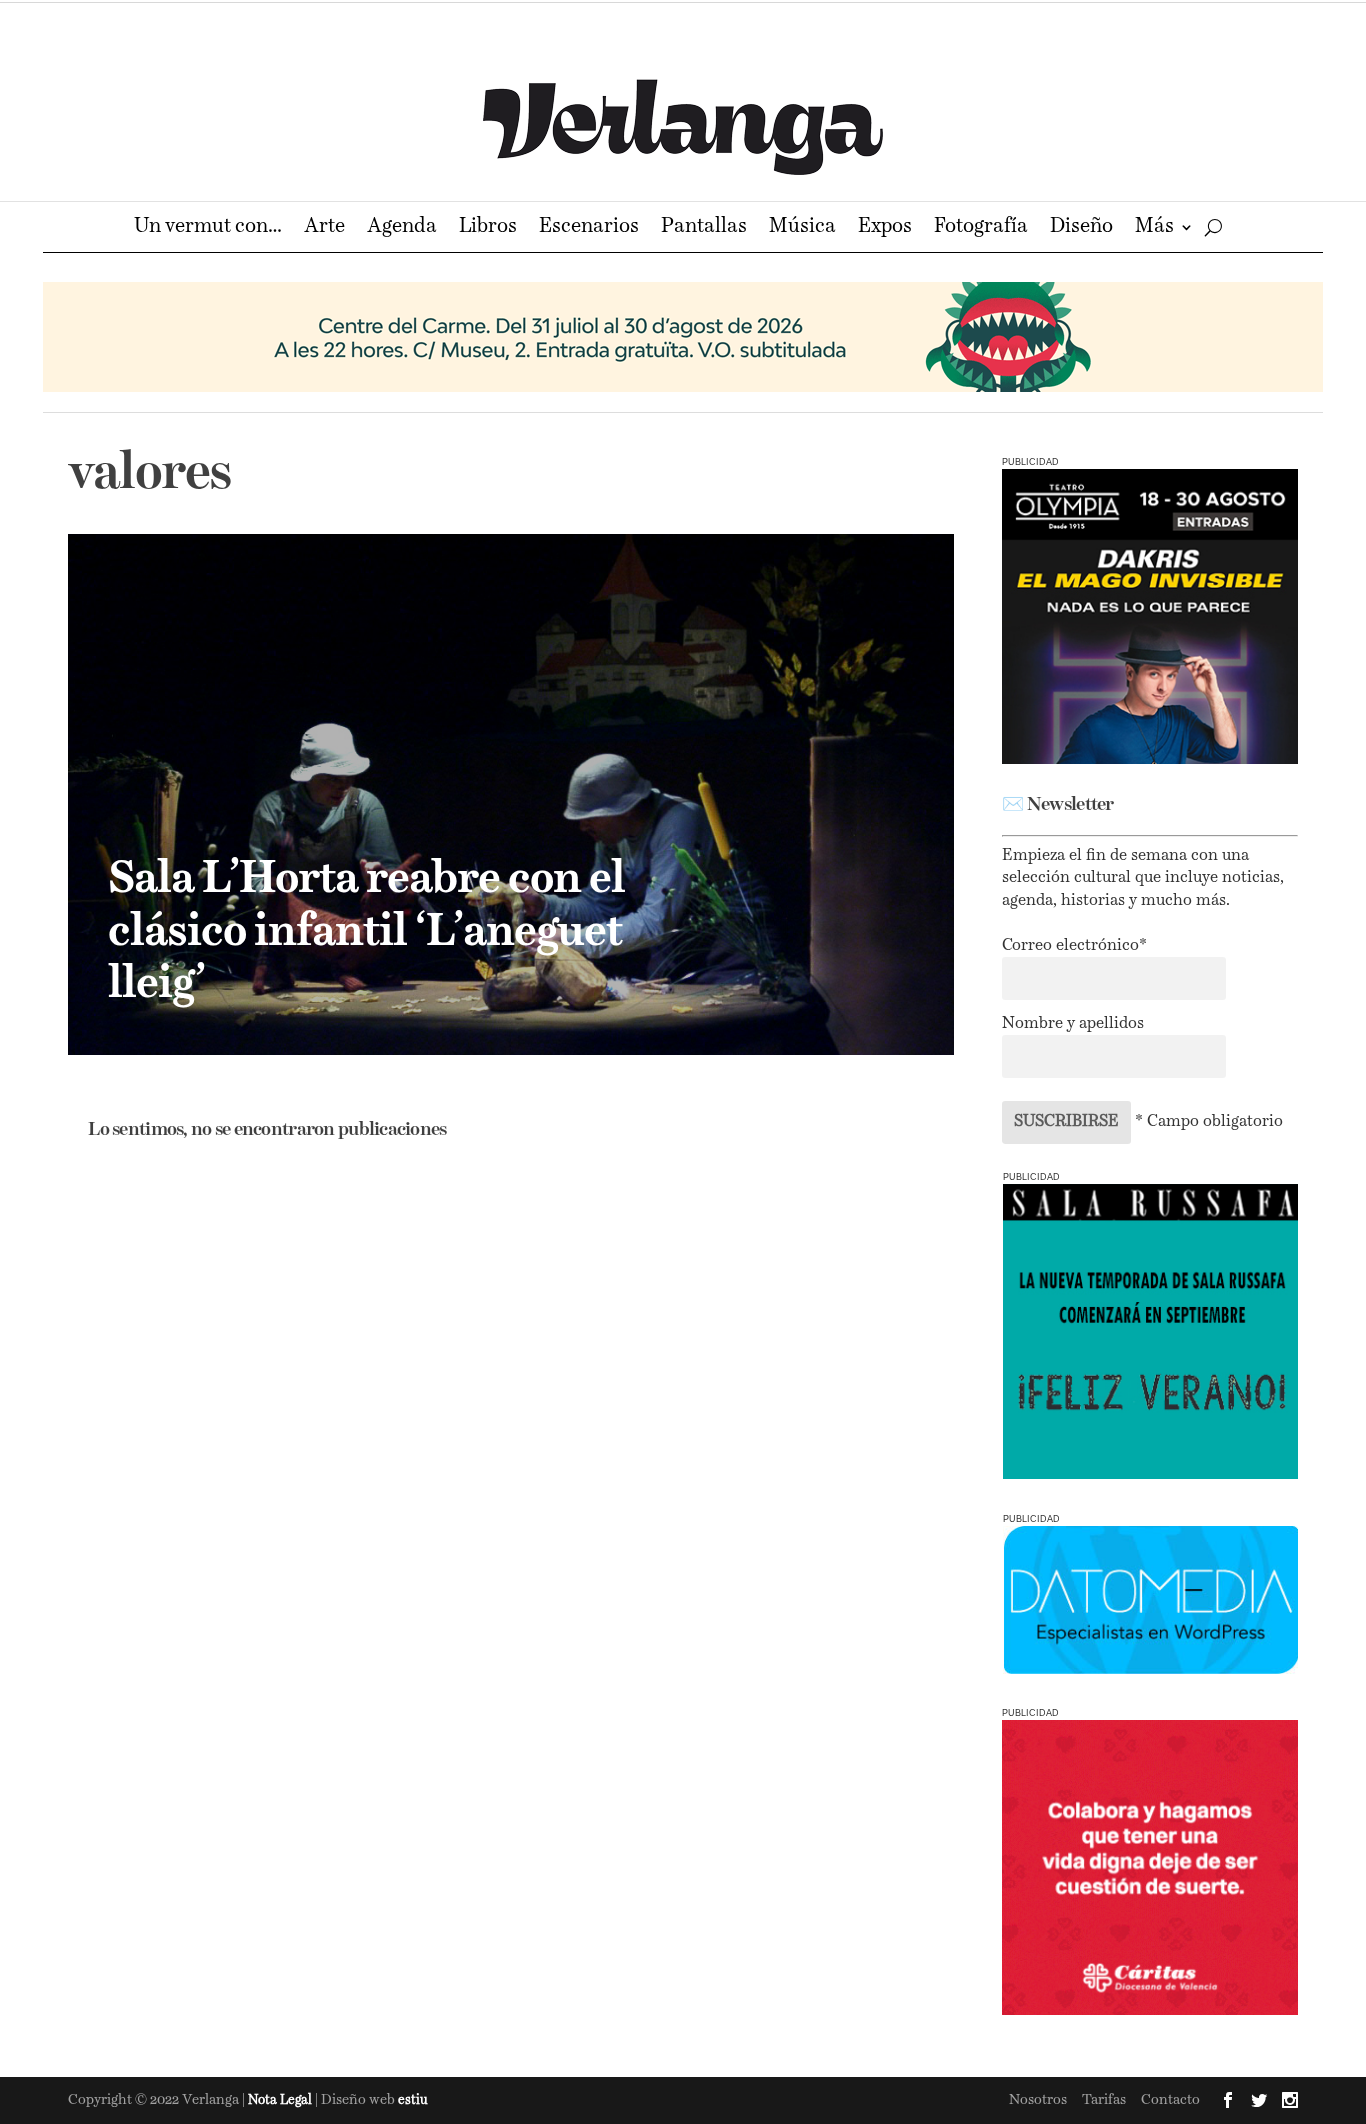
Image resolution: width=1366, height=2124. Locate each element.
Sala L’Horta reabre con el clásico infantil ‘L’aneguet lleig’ (366, 933)
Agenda (402, 228)
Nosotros (1038, 2100)
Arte (324, 228)
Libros (488, 228)
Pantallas (704, 228)
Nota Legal (281, 2100)
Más (1154, 228)
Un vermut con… (208, 228)
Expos (885, 228)
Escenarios (589, 228)
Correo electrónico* (1074, 946)
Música (802, 228)
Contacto (1170, 2100)
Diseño (1081, 228)
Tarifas (1104, 2100)
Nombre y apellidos (1073, 1024)
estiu (413, 2100)
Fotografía (981, 228)
